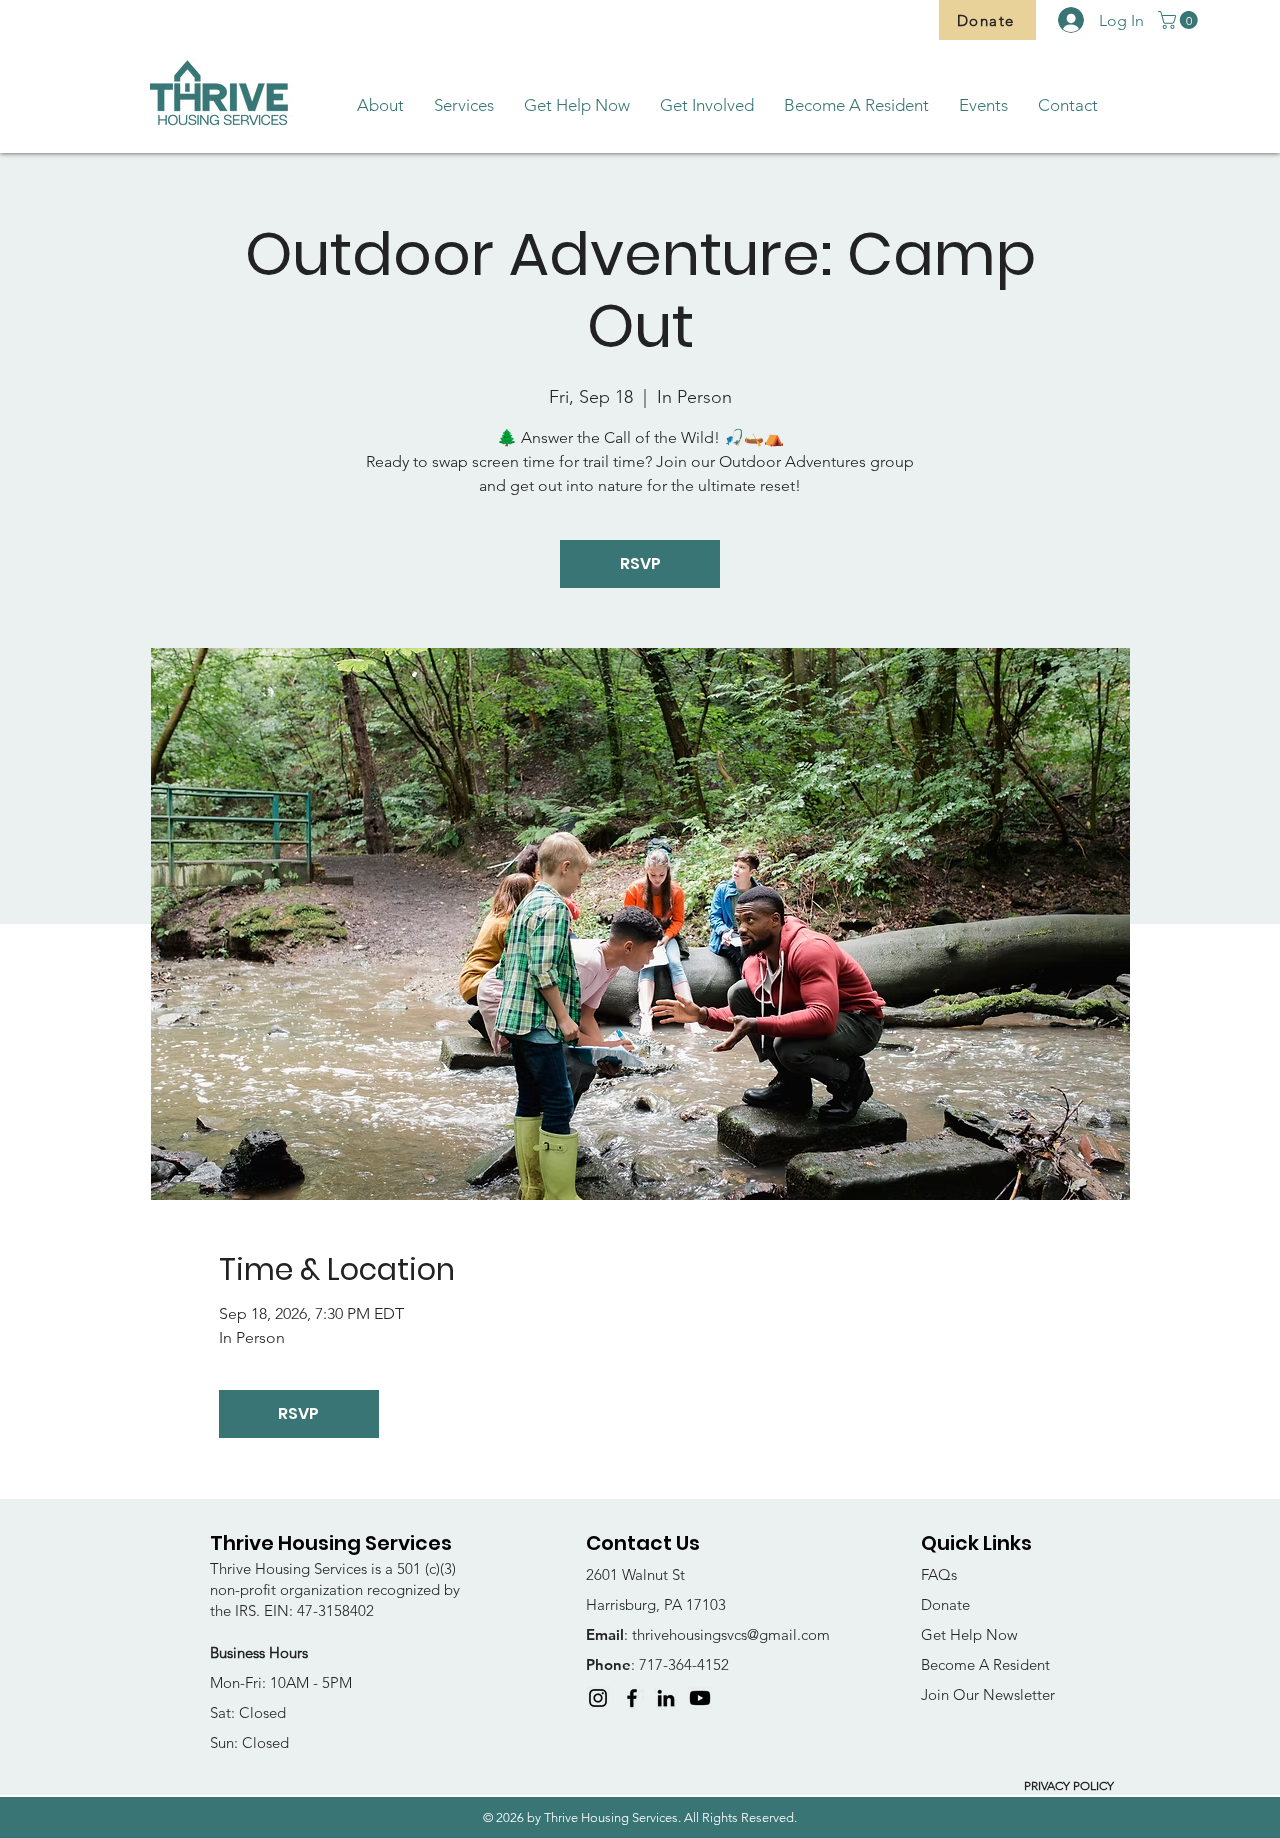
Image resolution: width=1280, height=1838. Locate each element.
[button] (1180, 20)
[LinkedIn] (666, 1698)
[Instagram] (598, 1698)
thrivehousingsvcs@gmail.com (731, 1634)
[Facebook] (632, 1698)
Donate (945, 1604)
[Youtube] (700, 1698)
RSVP (640, 563)
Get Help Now (969, 1634)
